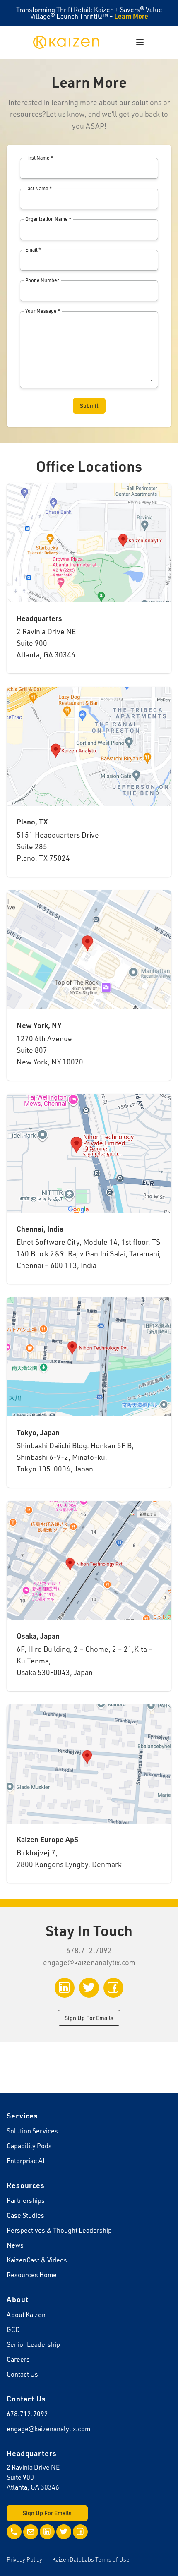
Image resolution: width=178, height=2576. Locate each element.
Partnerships (26, 2200)
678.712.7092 (27, 2414)
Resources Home (32, 2275)
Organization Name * (48, 219)
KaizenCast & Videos (37, 2260)
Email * (33, 250)
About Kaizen (26, 2315)
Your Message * (43, 311)
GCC (13, 2329)
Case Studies (25, 2215)
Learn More (131, 16)
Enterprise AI (26, 2161)
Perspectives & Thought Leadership (59, 2230)
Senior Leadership (33, 2344)
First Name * (39, 158)
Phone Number (42, 280)
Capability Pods (29, 2146)
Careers (18, 2359)
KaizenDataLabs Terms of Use (91, 2559)
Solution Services (32, 2131)
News (15, 2245)
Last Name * (38, 188)
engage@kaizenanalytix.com (89, 1962)
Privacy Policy (24, 2559)
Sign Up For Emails (89, 2018)
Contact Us (22, 2374)
